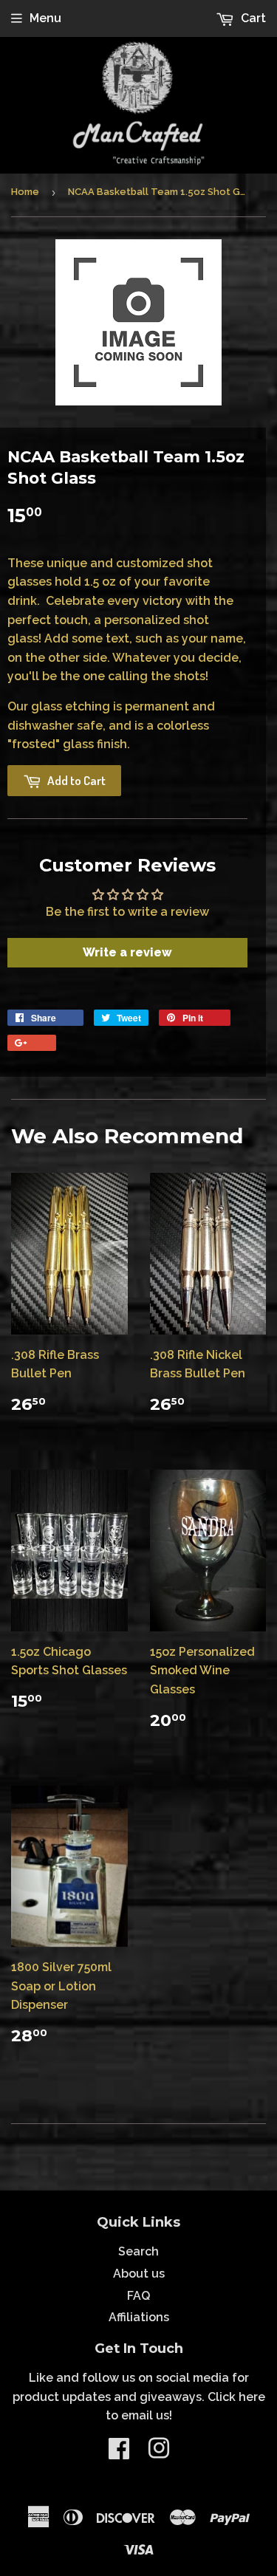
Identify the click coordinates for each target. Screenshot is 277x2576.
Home (25, 192)
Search (138, 2251)
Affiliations (139, 2317)
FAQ (138, 2296)
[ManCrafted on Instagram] (159, 2453)
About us (139, 2274)
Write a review (127, 952)
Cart (252, 18)
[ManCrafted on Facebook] (119, 2453)
